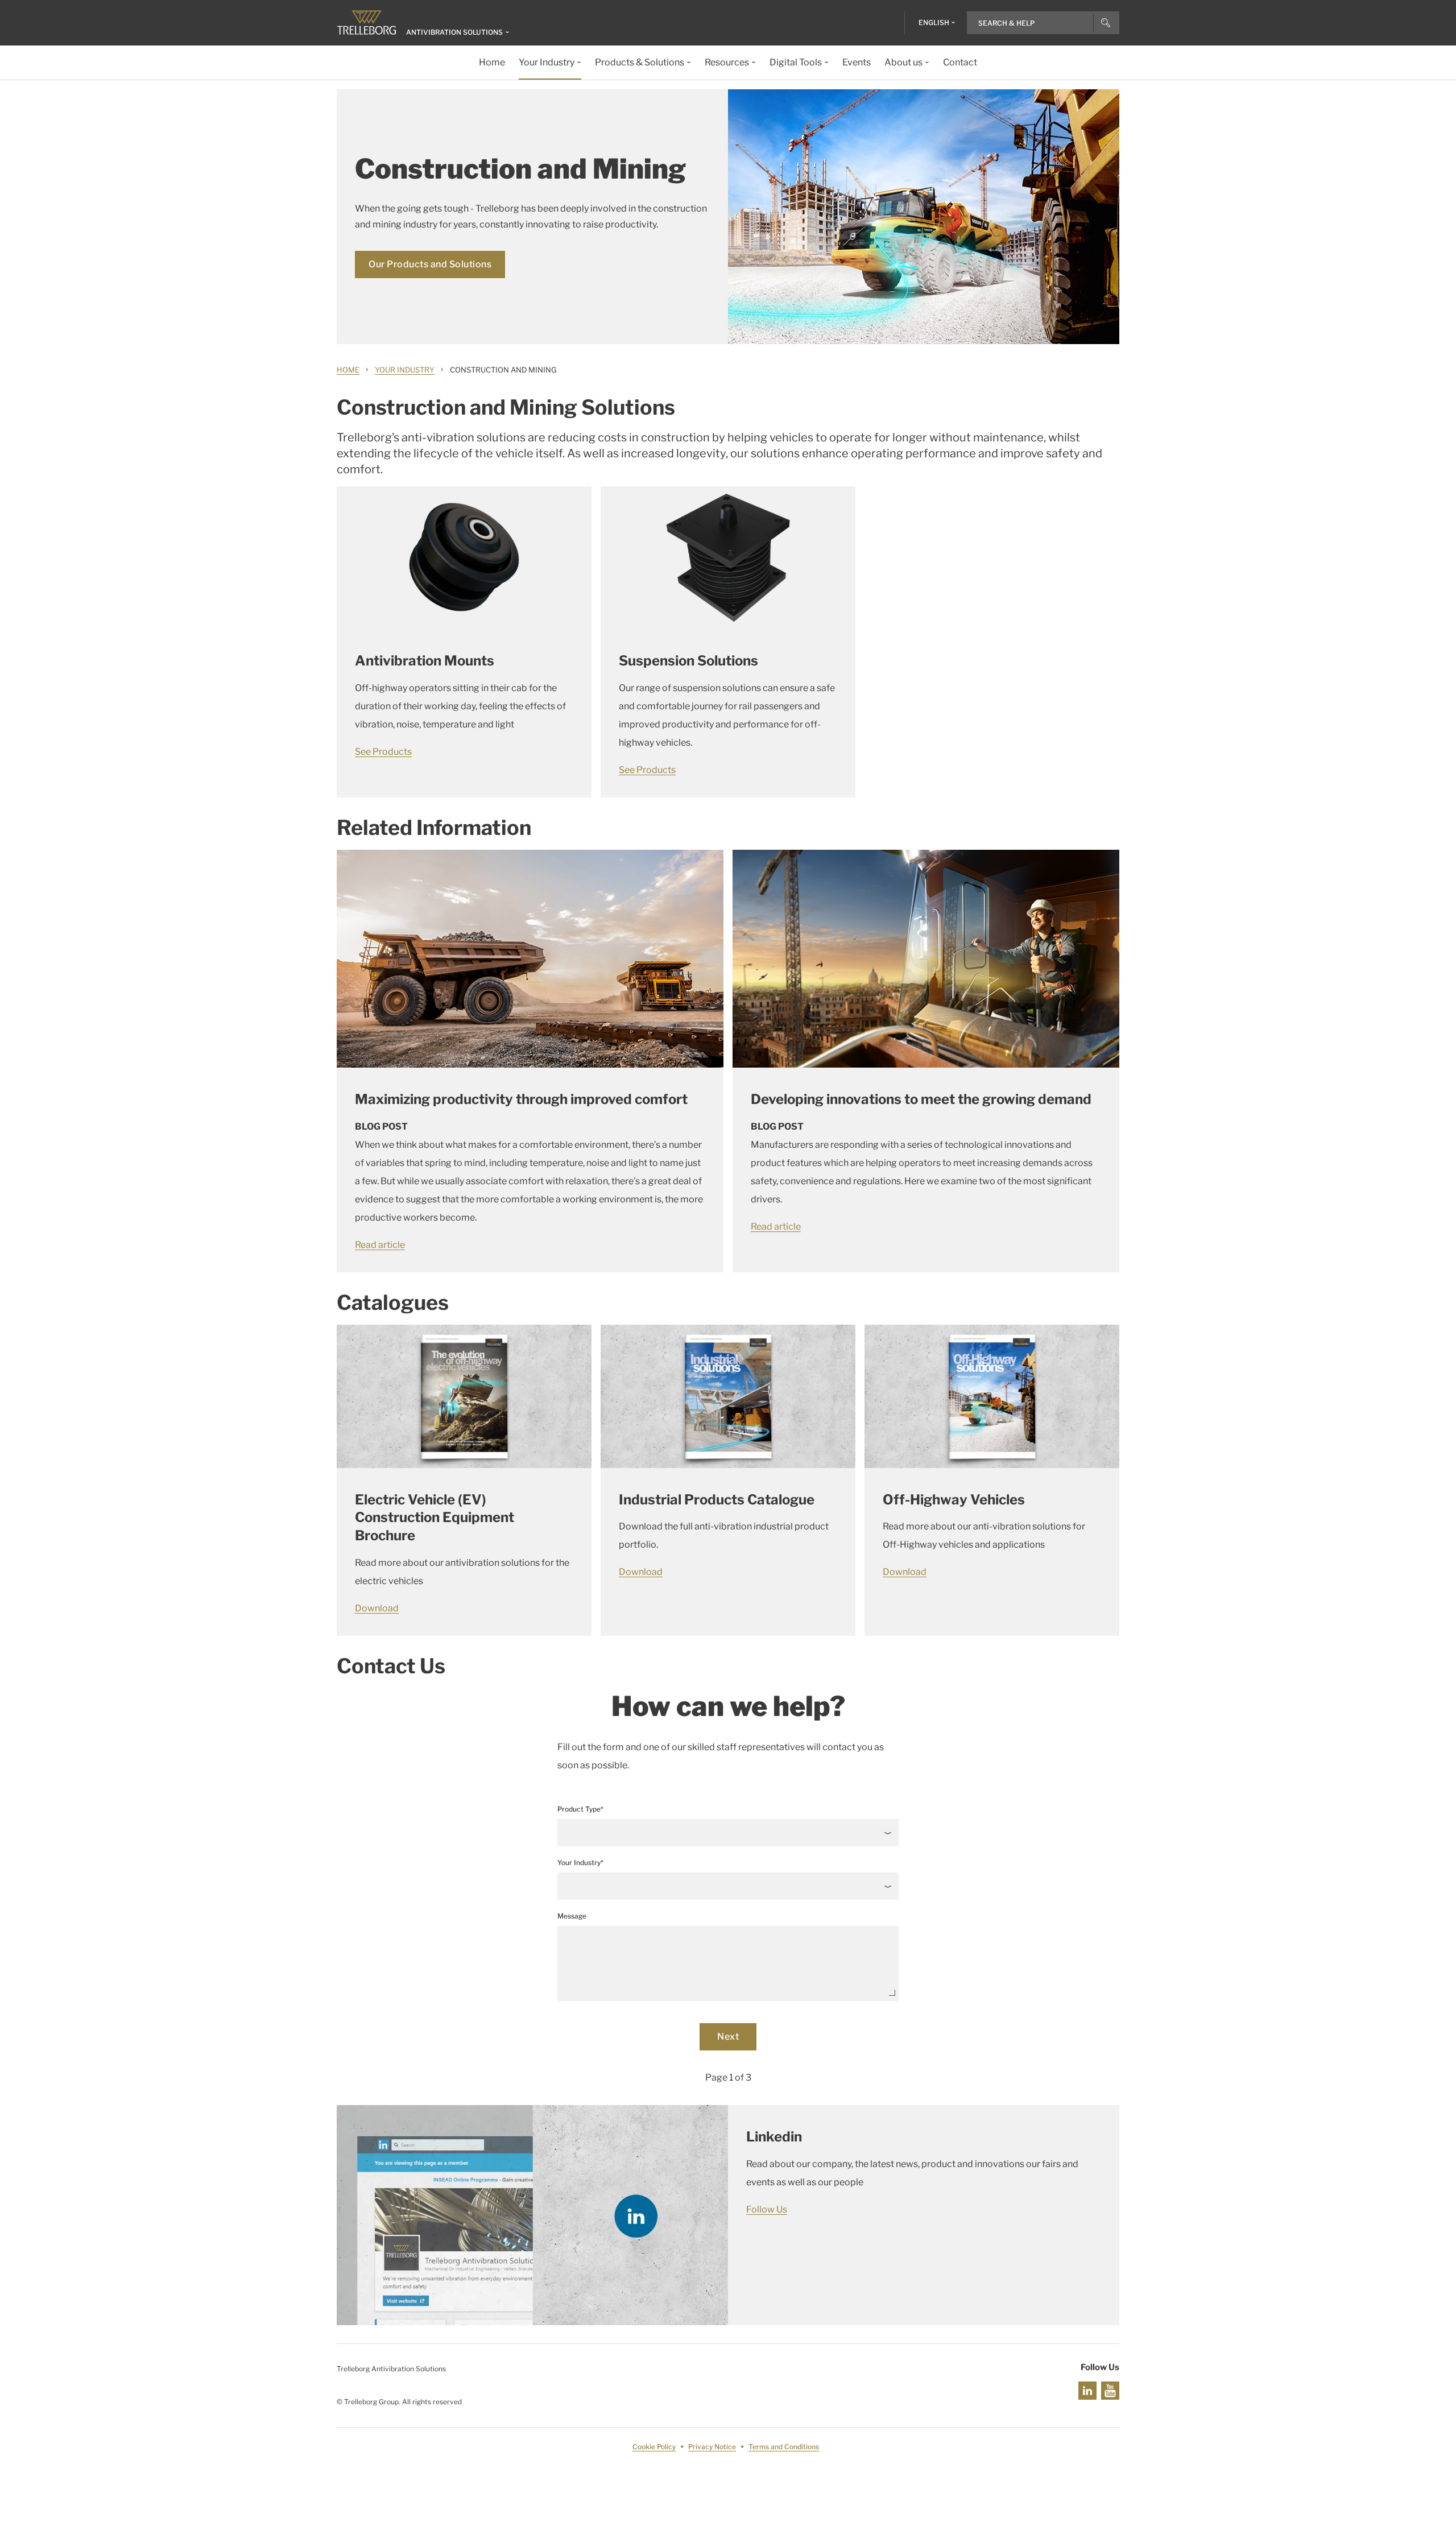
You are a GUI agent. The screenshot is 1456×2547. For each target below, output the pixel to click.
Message (572, 1916)
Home (348, 370)
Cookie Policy (654, 2447)
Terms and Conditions (784, 2447)
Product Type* (580, 1809)
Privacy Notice (712, 2447)
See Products (383, 752)
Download (377, 1608)
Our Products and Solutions (430, 264)
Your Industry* (580, 1862)
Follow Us (767, 2209)
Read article (380, 1245)
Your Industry (405, 370)
